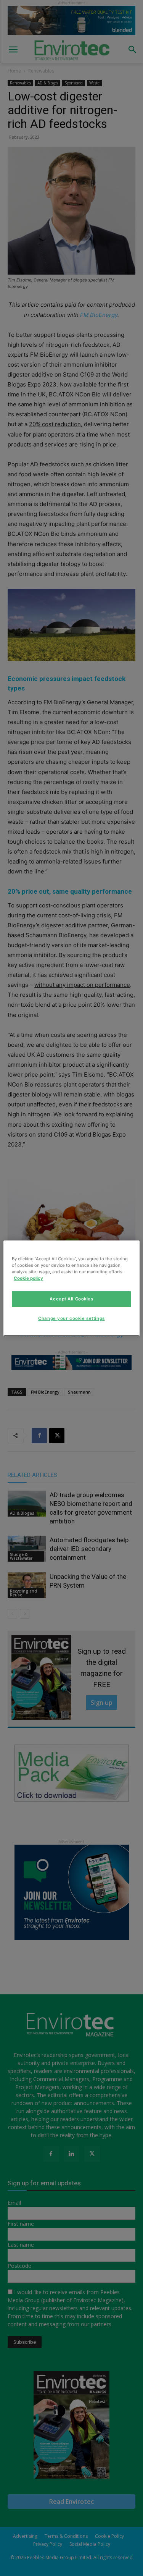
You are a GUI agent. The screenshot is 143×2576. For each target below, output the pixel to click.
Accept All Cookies (71, 1299)
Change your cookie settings (71, 1318)
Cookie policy (28, 1278)
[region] (71, 1288)
